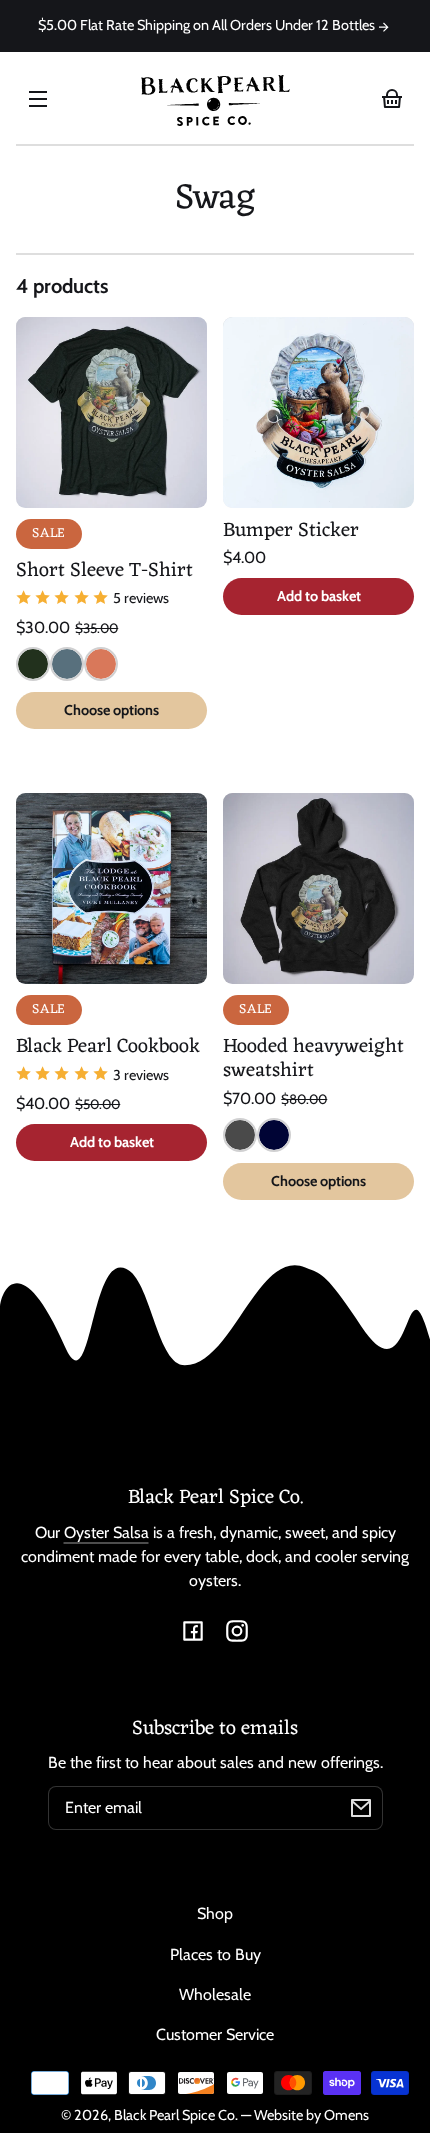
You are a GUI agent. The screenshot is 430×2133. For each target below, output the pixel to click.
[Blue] (67, 664)
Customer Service (215, 2034)
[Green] (33, 664)
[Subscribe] (361, 1808)
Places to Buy (215, 1954)
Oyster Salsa (106, 1532)
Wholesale (215, 1994)
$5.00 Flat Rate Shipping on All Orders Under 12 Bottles (208, 25)
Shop (215, 1913)
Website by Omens (311, 2115)
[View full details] (111, 412)
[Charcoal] (240, 1135)
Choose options (111, 710)
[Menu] (38, 98)
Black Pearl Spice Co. (176, 2115)
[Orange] (101, 664)
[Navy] (274, 1135)
